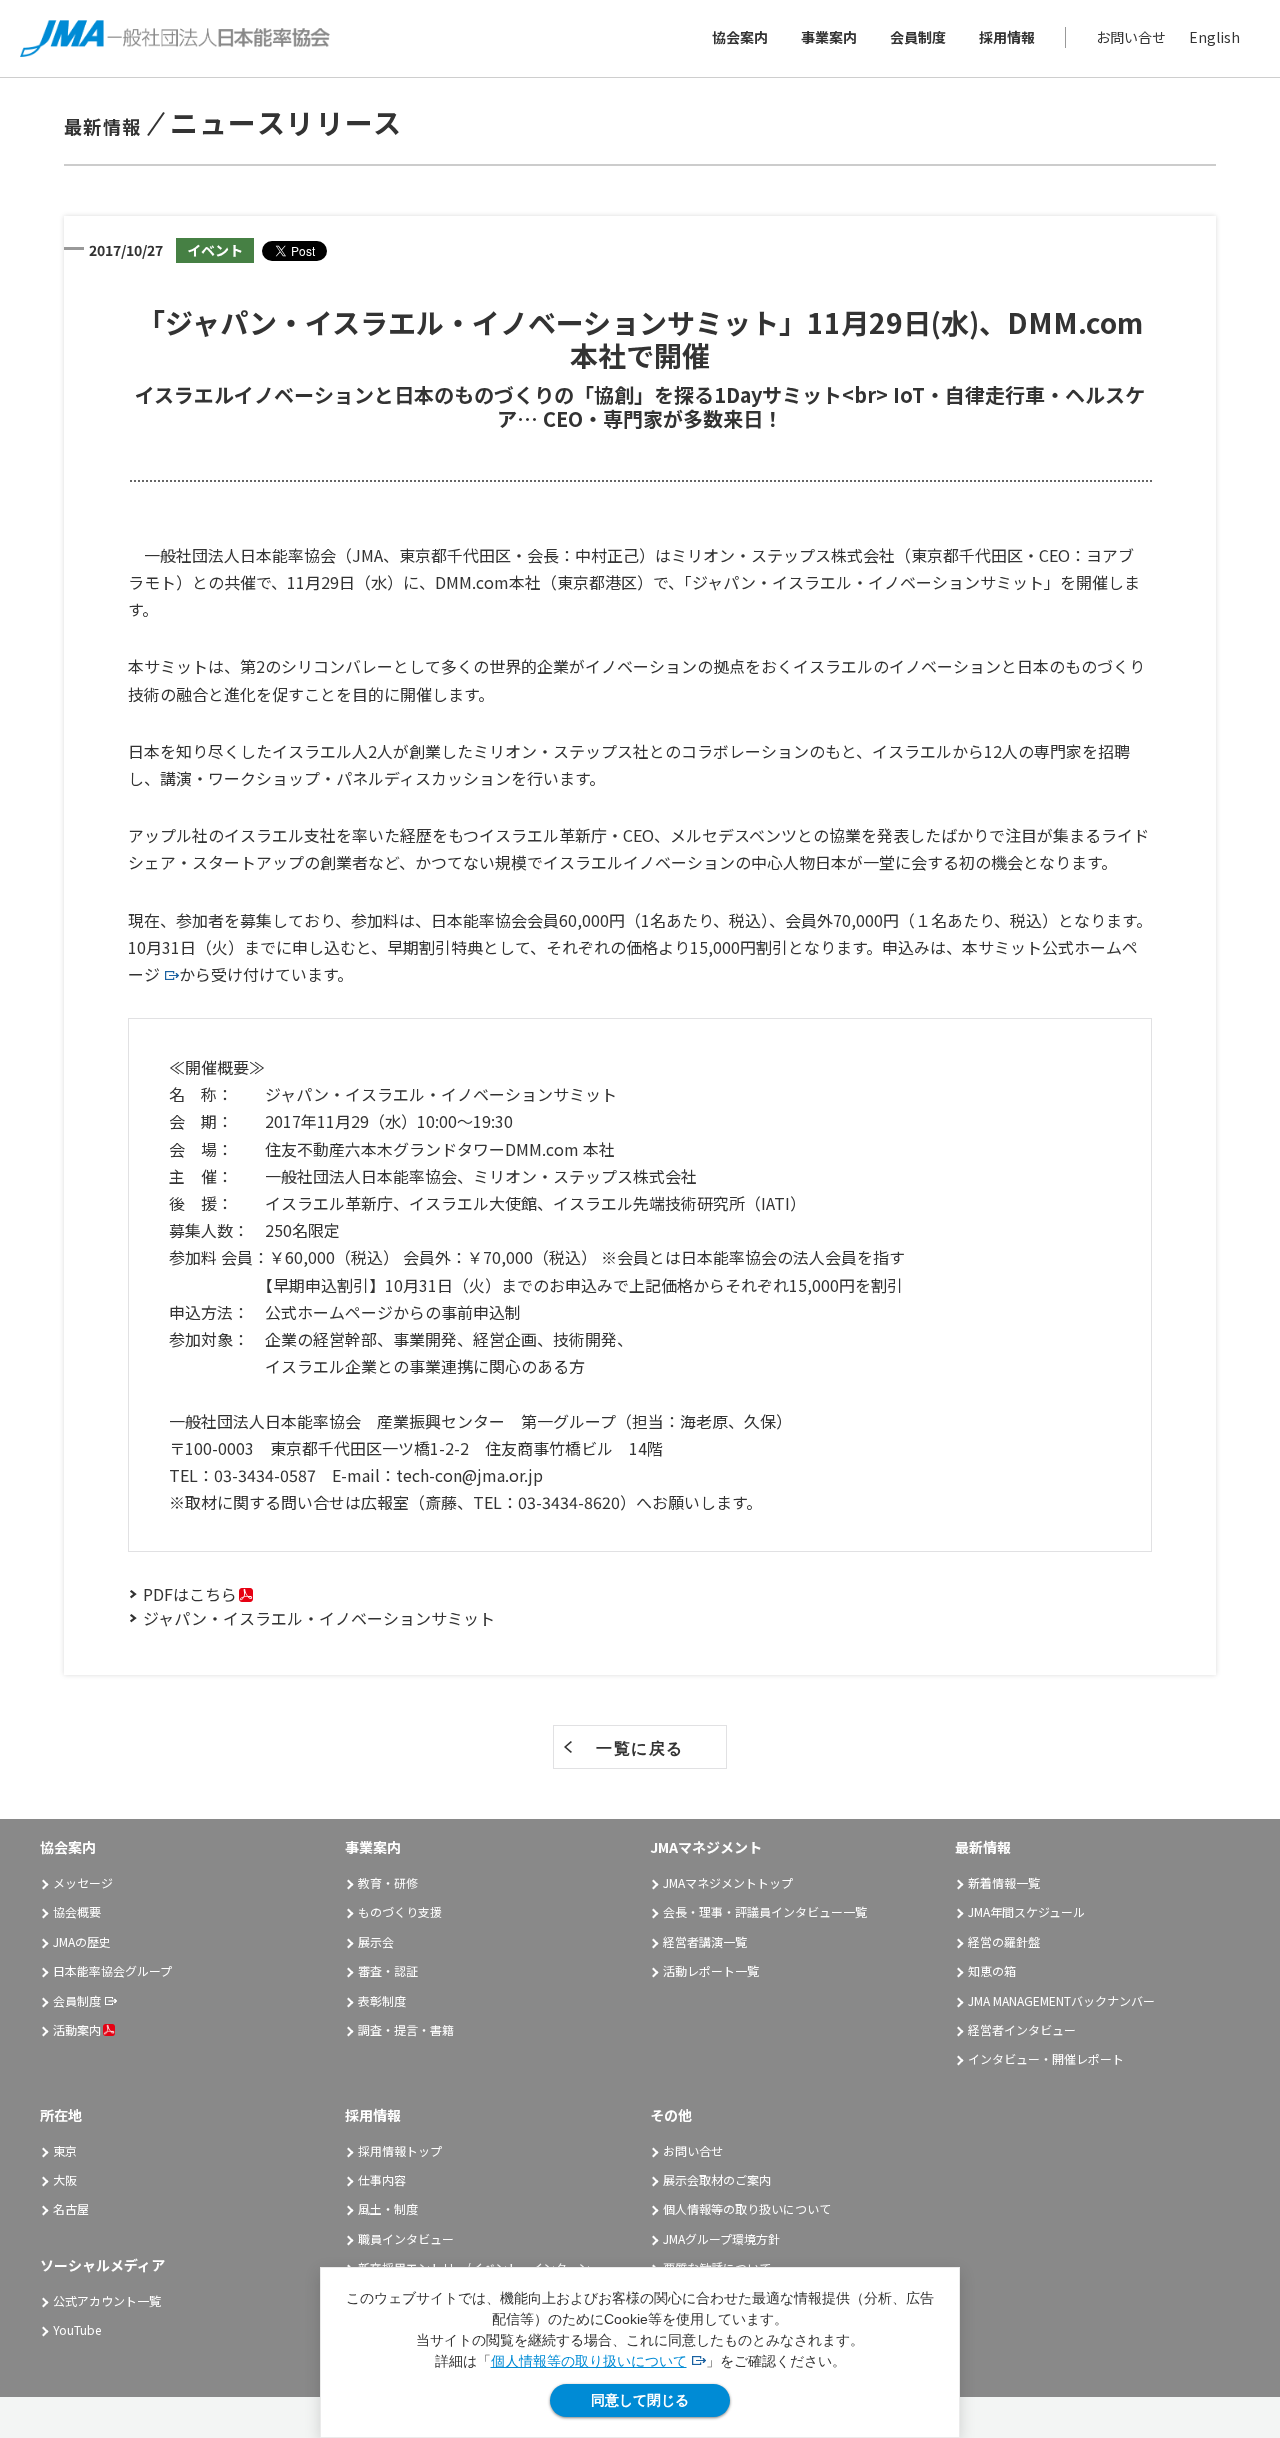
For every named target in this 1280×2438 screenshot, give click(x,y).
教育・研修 (388, 1882)
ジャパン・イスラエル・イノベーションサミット (319, 1618)
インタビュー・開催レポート (1046, 2058)
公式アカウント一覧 (107, 2300)
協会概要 (77, 1911)
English (1214, 38)
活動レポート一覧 (711, 1970)
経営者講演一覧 (705, 1941)
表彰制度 (382, 2000)
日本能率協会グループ (112, 1970)
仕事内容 (382, 2179)
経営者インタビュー (1022, 2029)
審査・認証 (388, 1970)
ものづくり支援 (400, 1911)
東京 (65, 2150)
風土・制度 (388, 2208)
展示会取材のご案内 (717, 2179)
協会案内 (740, 38)
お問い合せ (1131, 38)
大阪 (65, 2179)
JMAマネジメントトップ (728, 1882)
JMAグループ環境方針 (721, 2238)
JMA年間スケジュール (1026, 1911)
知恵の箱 (992, 1970)
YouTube (77, 2329)
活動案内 (77, 2029)
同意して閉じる (640, 2400)
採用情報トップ (400, 2150)
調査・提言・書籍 (406, 2029)
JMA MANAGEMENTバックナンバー (1061, 2000)
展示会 (376, 1941)
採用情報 (1007, 38)
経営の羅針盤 (1004, 1941)
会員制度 (918, 38)
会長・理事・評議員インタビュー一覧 (765, 1911)
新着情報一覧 (1004, 1882)
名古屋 (71, 2208)
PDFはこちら (190, 1594)
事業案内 (829, 38)
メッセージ (83, 1882)
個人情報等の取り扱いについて (589, 2361)
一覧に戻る (640, 1748)
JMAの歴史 (82, 1941)
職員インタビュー (406, 2238)
